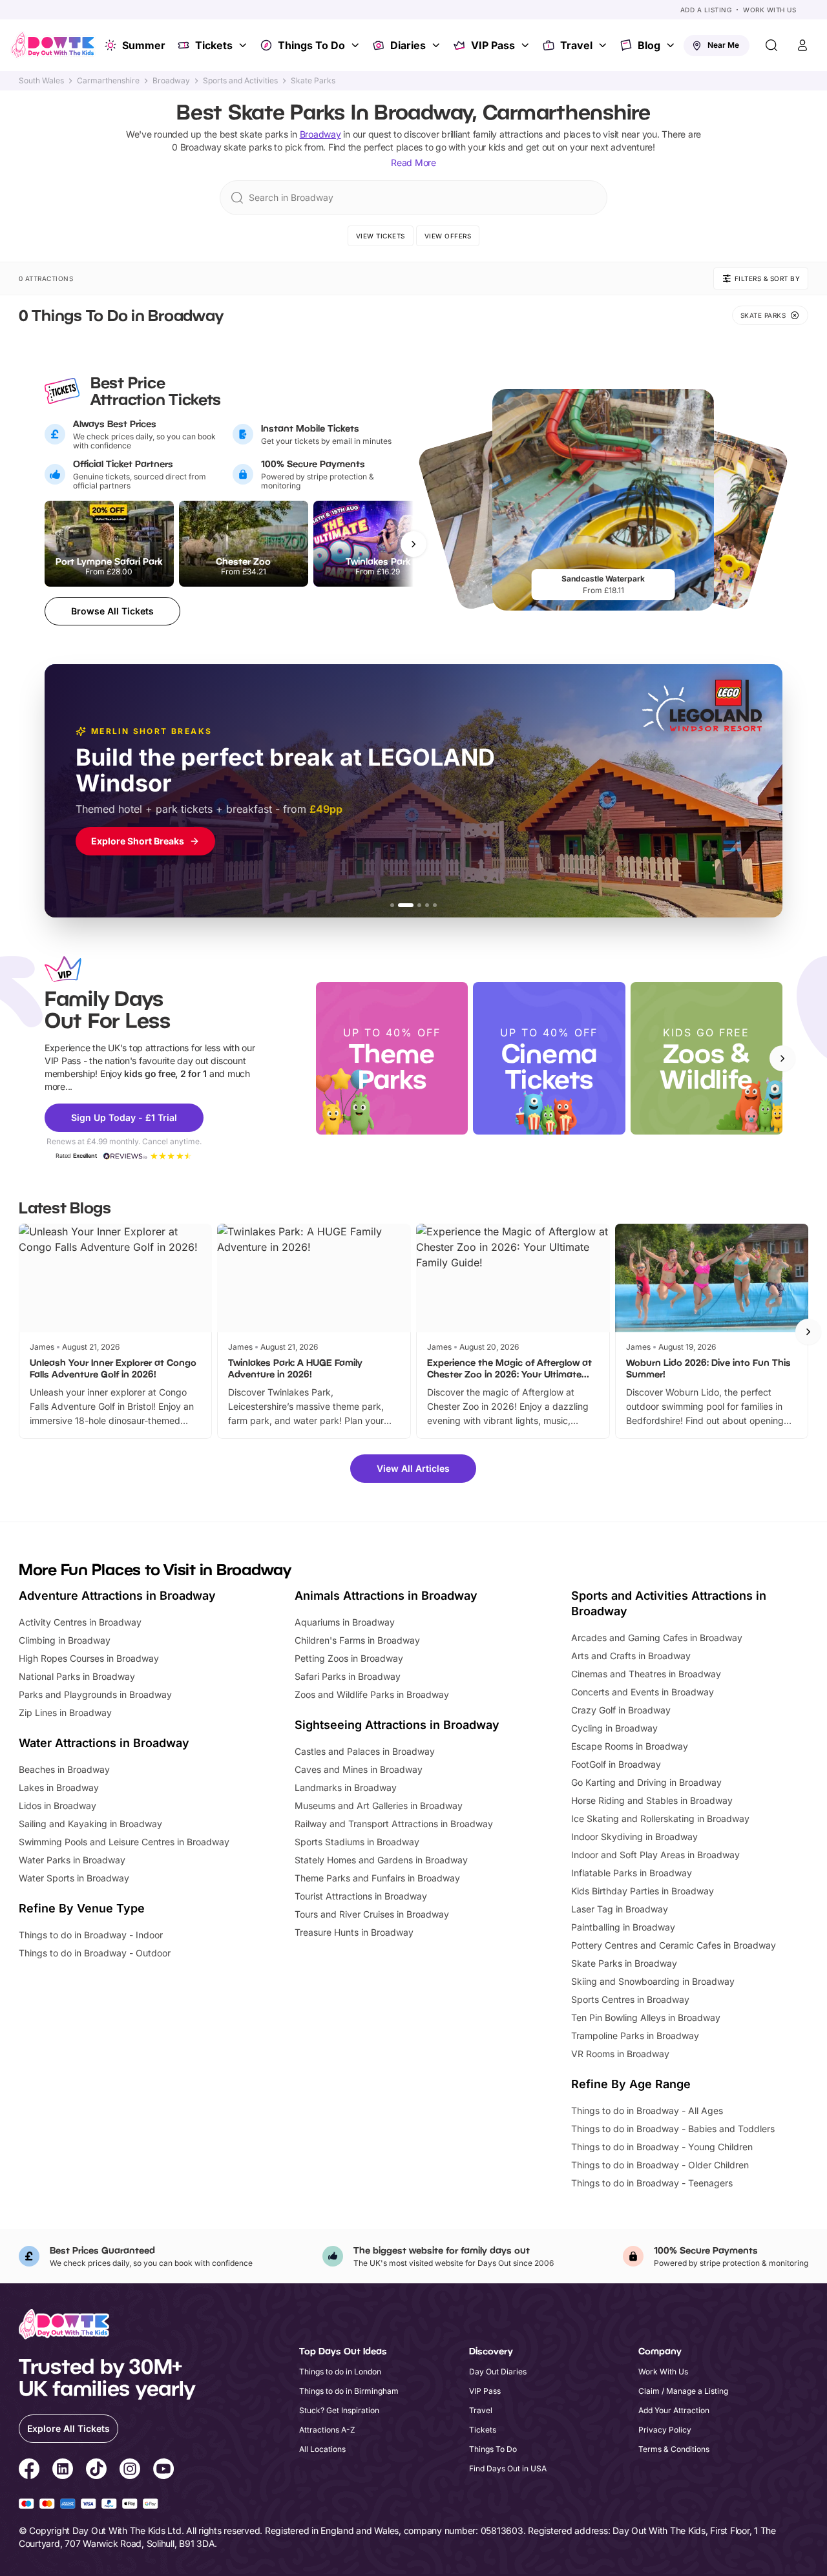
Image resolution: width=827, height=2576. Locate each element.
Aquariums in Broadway (345, 1622)
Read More (413, 162)
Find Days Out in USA (508, 2468)
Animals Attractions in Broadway (386, 1596)
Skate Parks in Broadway (624, 1963)
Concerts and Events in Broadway (643, 1692)
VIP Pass (493, 45)
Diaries (408, 45)
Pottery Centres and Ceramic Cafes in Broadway (674, 1945)
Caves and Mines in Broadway (359, 1769)
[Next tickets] (413, 544)
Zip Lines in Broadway (65, 1712)
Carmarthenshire (108, 81)
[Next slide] (782, 1058)
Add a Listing (706, 10)
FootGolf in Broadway (616, 1764)
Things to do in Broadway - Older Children (660, 2165)
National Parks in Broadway (77, 1676)
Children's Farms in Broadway (357, 1640)
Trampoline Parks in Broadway (635, 2036)
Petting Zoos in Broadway (349, 1658)
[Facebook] (29, 2471)
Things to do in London (340, 2372)
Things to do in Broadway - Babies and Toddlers (673, 2129)
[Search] (771, 45)
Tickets (214, 45)
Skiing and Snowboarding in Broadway (653, 1981)
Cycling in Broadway (614, 1728)
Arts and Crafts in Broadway (631, 1656)
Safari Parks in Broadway (348, 1676)
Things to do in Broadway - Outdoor (95, 1953)
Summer (144, 45)
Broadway (171, 81)
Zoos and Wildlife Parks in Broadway (372, 1694)
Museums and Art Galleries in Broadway (379, 1806)
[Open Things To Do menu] (357, 45)
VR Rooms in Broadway (620, 2054)
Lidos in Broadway (58, 1806)
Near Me (723, 45)
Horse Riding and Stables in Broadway (652, 1800)
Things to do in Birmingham (349, 2391)
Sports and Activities (240, 81)
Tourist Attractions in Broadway (361, 1896)
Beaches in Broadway (64, 1769)
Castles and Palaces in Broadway (365, 1751)
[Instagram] (130, 2471)
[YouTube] (163, 2471)
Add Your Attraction (674, 2410)
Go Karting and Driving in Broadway (646, 1782)
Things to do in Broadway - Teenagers (652, 2183)
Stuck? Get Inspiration (339, 2410)
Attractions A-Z (327, 2430)
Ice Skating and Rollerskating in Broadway (660, 1818)
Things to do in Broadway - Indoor (91, 1935)
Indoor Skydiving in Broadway (634, 1837)
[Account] (802, 45)
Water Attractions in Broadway (104, 1743)
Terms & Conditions (674, 2449)
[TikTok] (96, 2471)
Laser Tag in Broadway (620, 1909)
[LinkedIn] (63, 2471)
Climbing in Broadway (65, 1640)
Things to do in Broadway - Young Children (662, 2147)
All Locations (322, 2449)
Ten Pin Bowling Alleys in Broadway (646, 2017)
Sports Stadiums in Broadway (357, 1842)
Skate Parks (313, 81)
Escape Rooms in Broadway (630, 1746)
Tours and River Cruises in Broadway (372, 1914)
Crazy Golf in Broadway (621, 1710)
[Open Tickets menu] (244, 45)
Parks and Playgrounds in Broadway (95, 1694)
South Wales (41, 81)
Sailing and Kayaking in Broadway (90, 1824)
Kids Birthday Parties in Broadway (643, 1891)
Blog (649, 45)
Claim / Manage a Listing (683, 2391)
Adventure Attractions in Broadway (117, 1596)
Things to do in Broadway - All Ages (647, 2110)
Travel (576, 45)
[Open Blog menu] (672, 45)
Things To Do (311, 45)
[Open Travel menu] (604, 45)
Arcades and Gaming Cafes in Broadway (657, 1638)
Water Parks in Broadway (72, 1860)
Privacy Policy (665, 2430)
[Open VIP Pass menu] (527, 45)
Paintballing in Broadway (623, 1927)
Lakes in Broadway (59, 1787)
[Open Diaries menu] (437, 45)
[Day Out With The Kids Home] (53, 45)
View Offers (448, 236)
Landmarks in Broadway (346, 1787)
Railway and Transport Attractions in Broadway (394, 1824)
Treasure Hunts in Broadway (354, 1932)
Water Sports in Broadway (74, 1878)
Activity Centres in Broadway (80, 1622)
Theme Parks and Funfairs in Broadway (377, 1878)
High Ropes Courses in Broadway (89, 1658)
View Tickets (381, 236)
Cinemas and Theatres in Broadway (646, 1674)
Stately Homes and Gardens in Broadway (381, 1860)
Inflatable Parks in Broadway (632, 1873)
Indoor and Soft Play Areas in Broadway (655, 1855)
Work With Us (769, 10)
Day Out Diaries (498, 2372)
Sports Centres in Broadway (630, 1999)
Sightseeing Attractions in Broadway (397, 1725)
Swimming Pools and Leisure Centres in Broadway (124, 1842)
